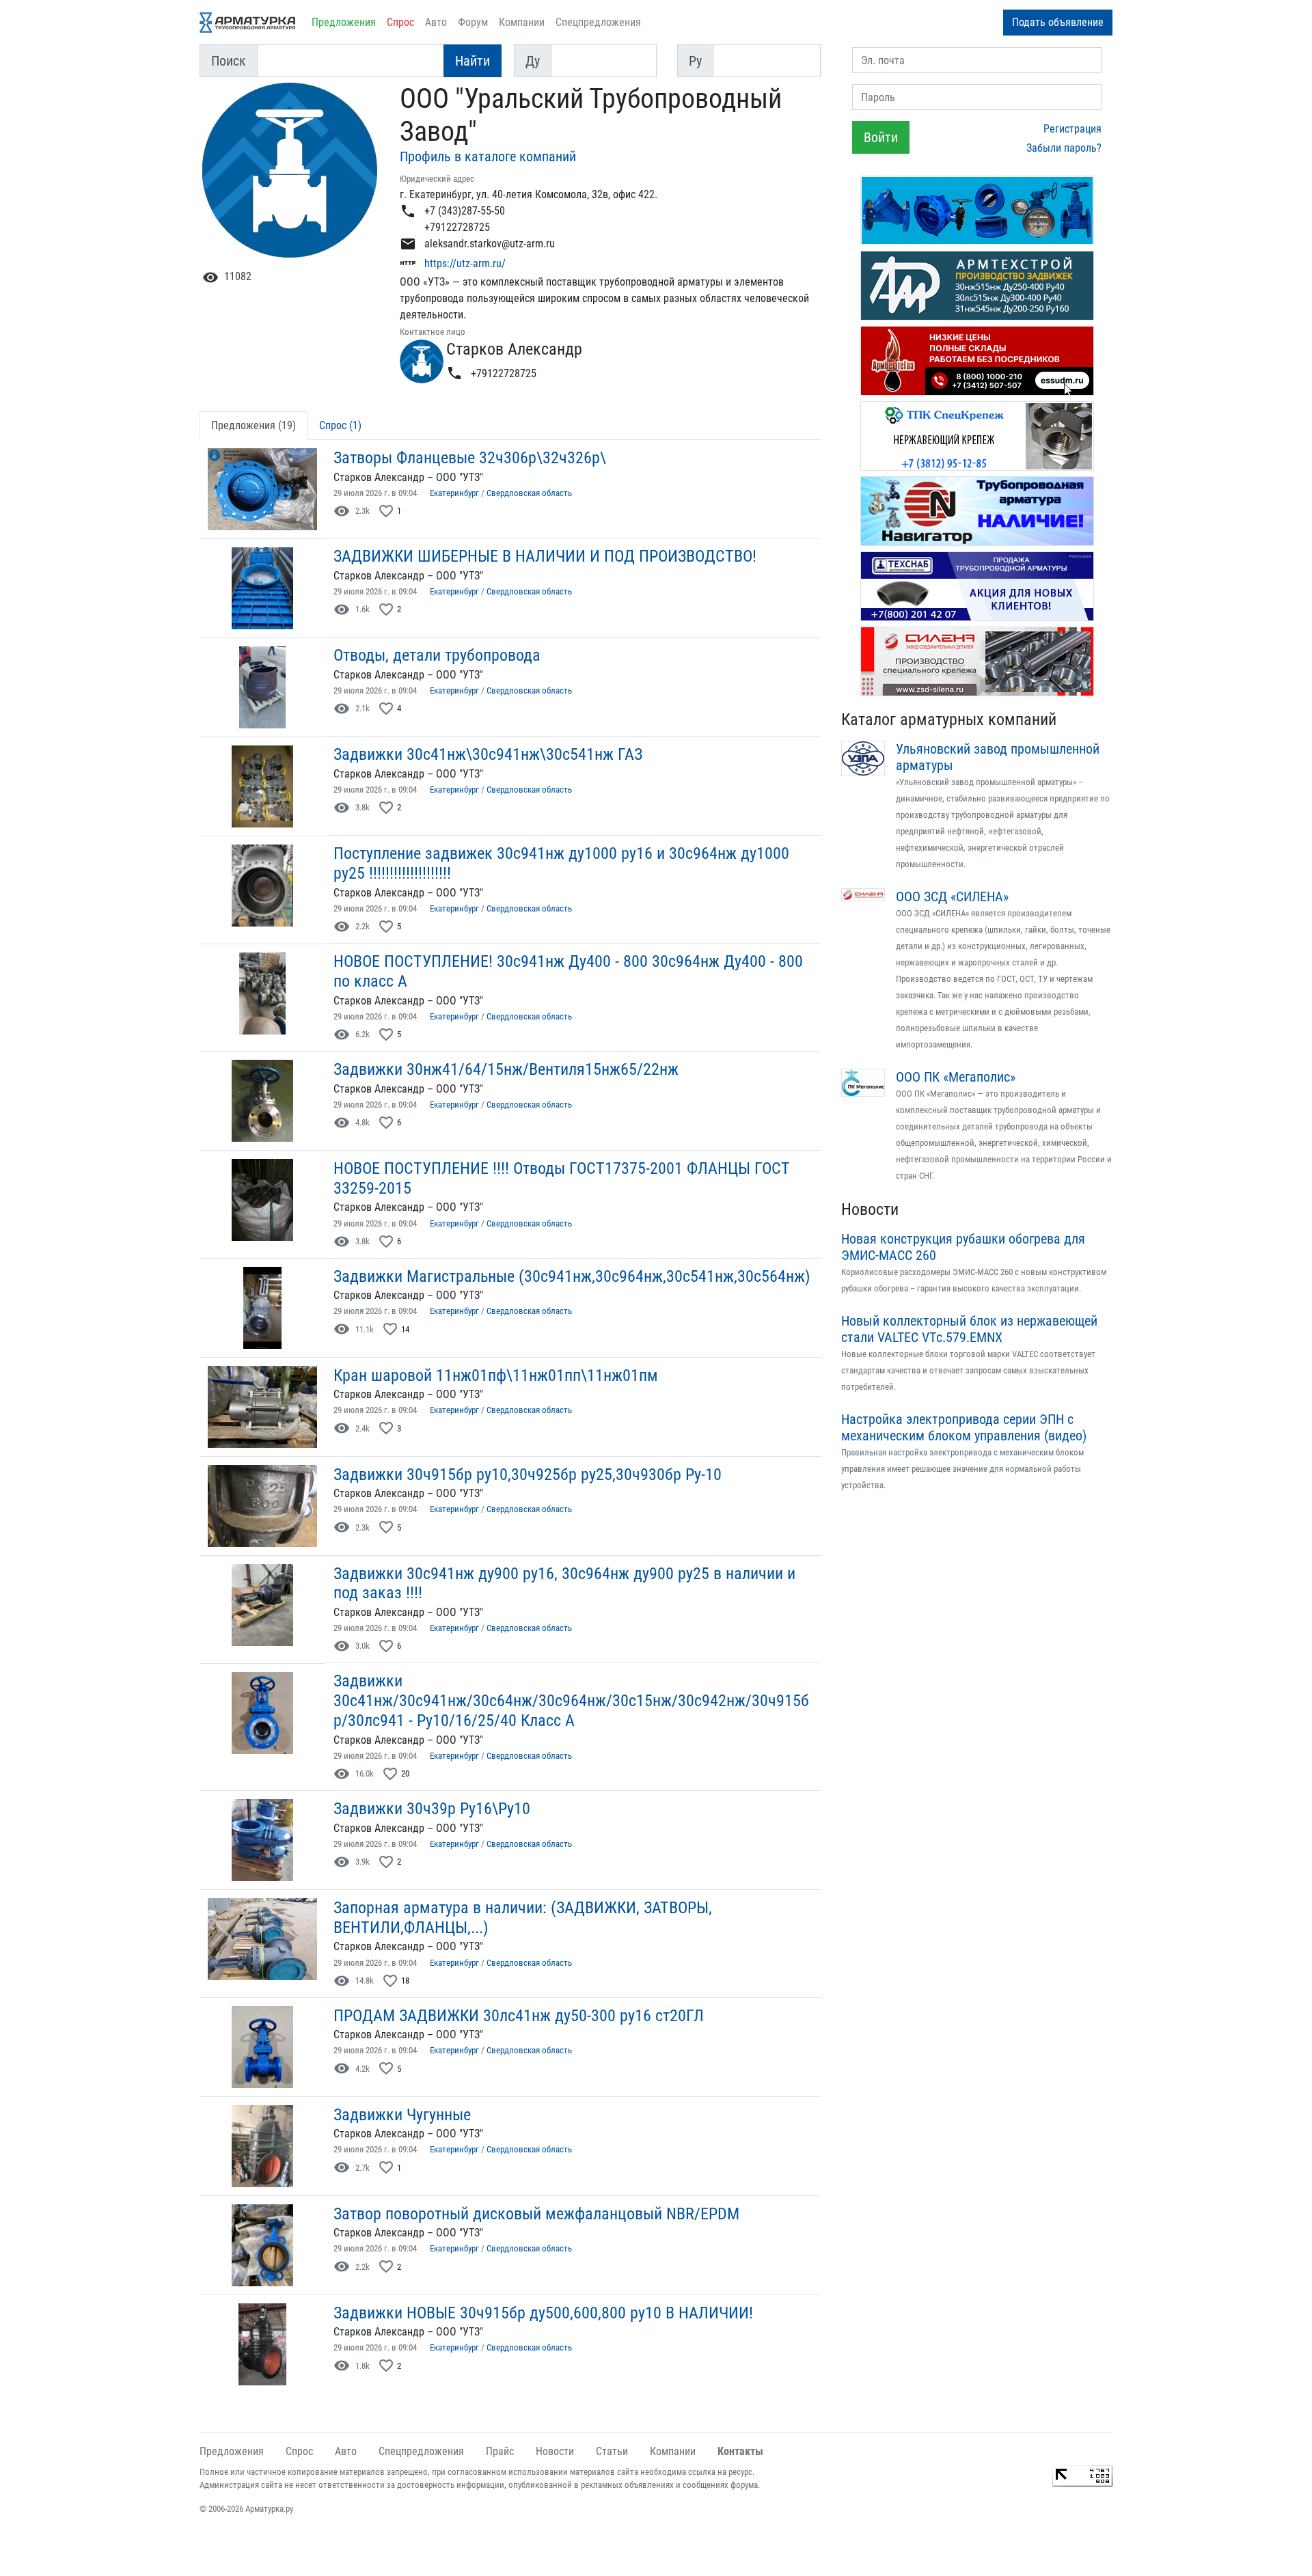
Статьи (612, 2451)
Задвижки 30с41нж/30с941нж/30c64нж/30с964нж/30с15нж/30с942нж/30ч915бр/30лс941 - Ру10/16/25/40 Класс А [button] (571, 1701)
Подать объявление (1058, 22)
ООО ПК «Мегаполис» (956, 1077)
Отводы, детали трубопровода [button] (437, 655)
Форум (473, 22)
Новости (870, 1209)
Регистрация (1072, 129)
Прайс (500, 2451)
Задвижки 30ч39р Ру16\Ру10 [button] (432, 1809)
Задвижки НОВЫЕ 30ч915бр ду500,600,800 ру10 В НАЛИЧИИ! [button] (543, 2313)
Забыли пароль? (1064, 148)
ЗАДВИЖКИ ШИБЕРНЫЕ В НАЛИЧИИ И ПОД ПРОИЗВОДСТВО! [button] (545, 556)
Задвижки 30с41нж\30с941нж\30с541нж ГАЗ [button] (488, 754)
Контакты (740, 2451)
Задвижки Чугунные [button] (402, 2115)
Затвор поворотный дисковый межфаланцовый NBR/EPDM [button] (536, 2214)
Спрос (400, 22)
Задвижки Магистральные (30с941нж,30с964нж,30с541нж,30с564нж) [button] (572, 1276)
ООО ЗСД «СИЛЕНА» (952, 896)
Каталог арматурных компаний (949, 720)
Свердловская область (529, 493)
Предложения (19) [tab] (254, 425)
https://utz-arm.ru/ (465, 263)
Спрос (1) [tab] (340, 425)
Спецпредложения (598, 22)
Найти (473, 61)
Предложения (344, 22)
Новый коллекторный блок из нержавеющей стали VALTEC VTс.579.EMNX (969, 1329)
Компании (522, 22)
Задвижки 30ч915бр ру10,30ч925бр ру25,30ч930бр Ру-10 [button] (528, 1475)
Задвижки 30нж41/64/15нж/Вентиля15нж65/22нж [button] (506, 1069)
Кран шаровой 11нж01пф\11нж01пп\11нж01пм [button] (496, 1375)
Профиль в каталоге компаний (488, 156)
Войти (881, 137)
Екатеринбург (454, 493)
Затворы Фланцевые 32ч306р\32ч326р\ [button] (470, 458)
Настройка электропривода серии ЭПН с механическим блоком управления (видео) (964, 1427)
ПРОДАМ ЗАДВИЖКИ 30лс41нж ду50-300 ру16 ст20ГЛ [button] (519, 2016)
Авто (436, 22)
